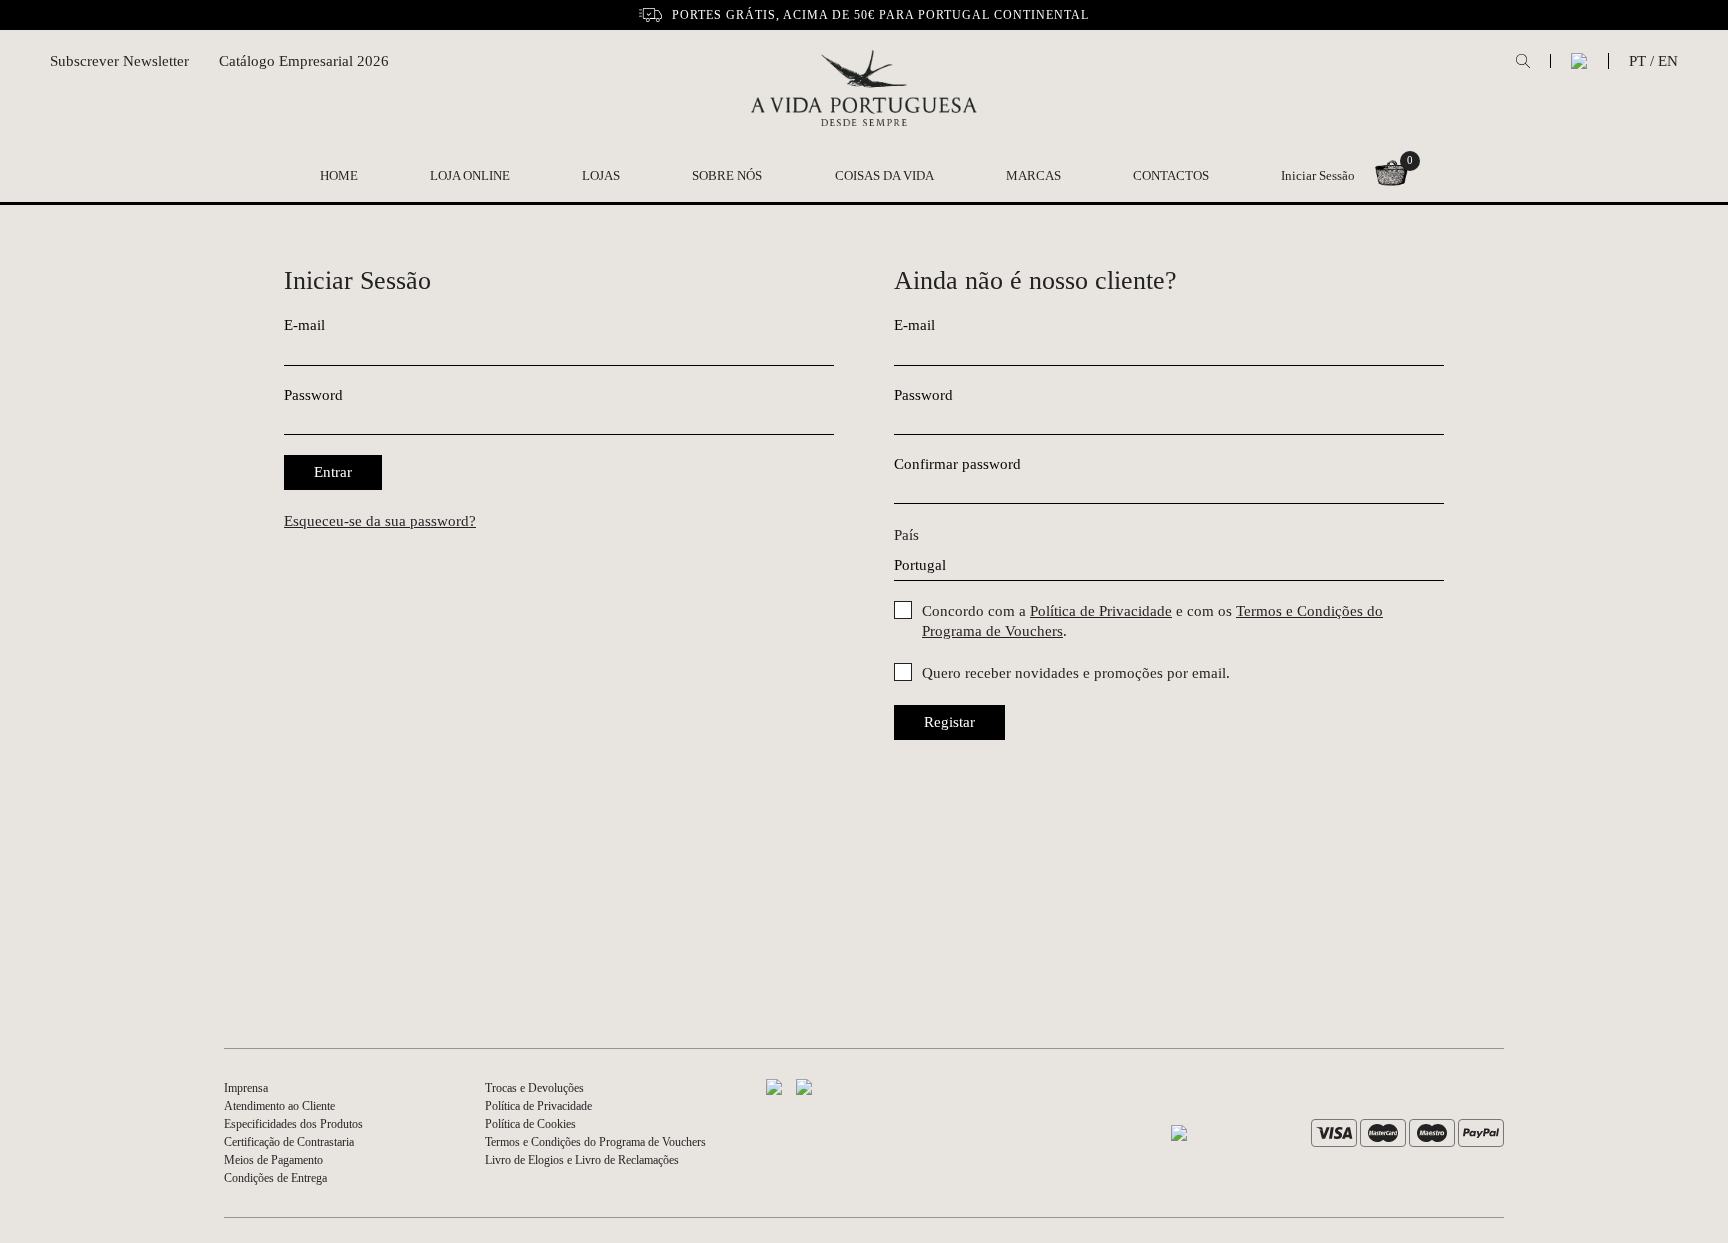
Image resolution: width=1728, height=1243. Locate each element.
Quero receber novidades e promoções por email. (1076, 673)
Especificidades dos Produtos (293, 1124)
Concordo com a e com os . (1152, 621)
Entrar (333, 472)
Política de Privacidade (1101, 611)
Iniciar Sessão (1318, 175)
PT (1637, 61)
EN (1668, 61)
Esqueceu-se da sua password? (380, 521)
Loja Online (470, 175)
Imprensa (246, 1088)
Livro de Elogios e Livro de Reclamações (582, 1160)
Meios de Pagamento (273, 1160)
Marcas (1033, 175)
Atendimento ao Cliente (279, 1106)
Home (339, 175)
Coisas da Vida (884, 175)
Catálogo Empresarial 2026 (304, 61)
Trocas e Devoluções (534, 1088)
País (906, 535)
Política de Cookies (530, 1124)
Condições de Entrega (275, 1178)
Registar (949, 722)
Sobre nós (727, 175)
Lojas (601, 175)
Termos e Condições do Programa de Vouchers (595, 1142)
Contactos (1171, 175)
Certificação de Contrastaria (289, 1142)
